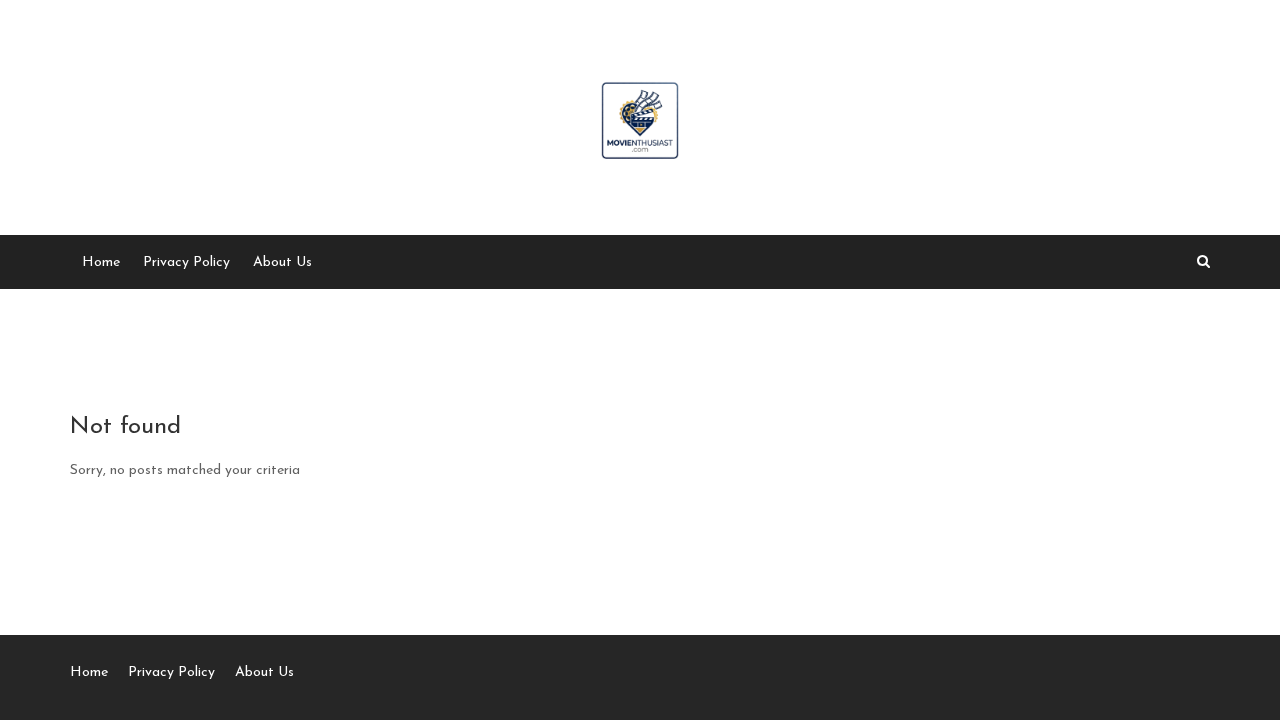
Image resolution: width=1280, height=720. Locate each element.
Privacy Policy (186, 262)
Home (101, 262)
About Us (282, 262)
